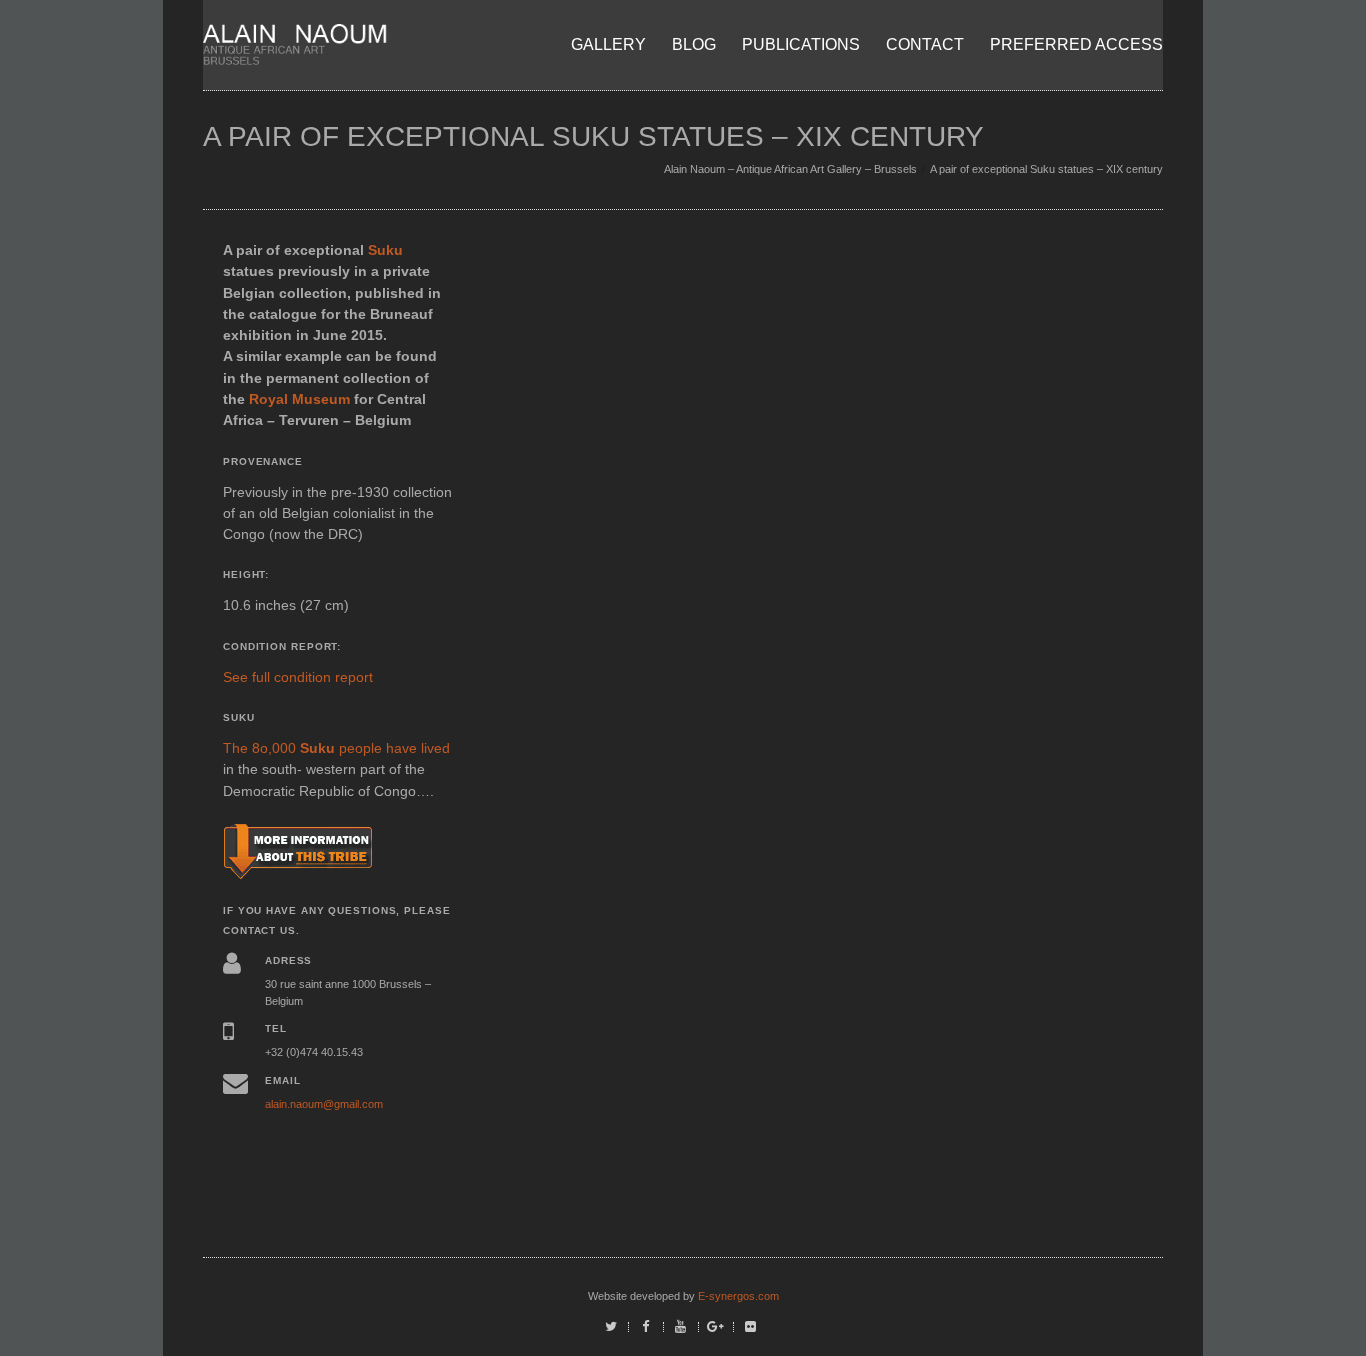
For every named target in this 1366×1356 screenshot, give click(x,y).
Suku (385, 250)
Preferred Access (1076, 44)
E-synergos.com (738, 1296)
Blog (694, 44)
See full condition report (298, 677)
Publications (801, 44)
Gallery (608, 44)
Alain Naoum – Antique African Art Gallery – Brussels (790, 169)
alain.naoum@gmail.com (324, 1104)
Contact (925, 44)
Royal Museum (299, 399)
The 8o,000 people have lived (336, 748)
